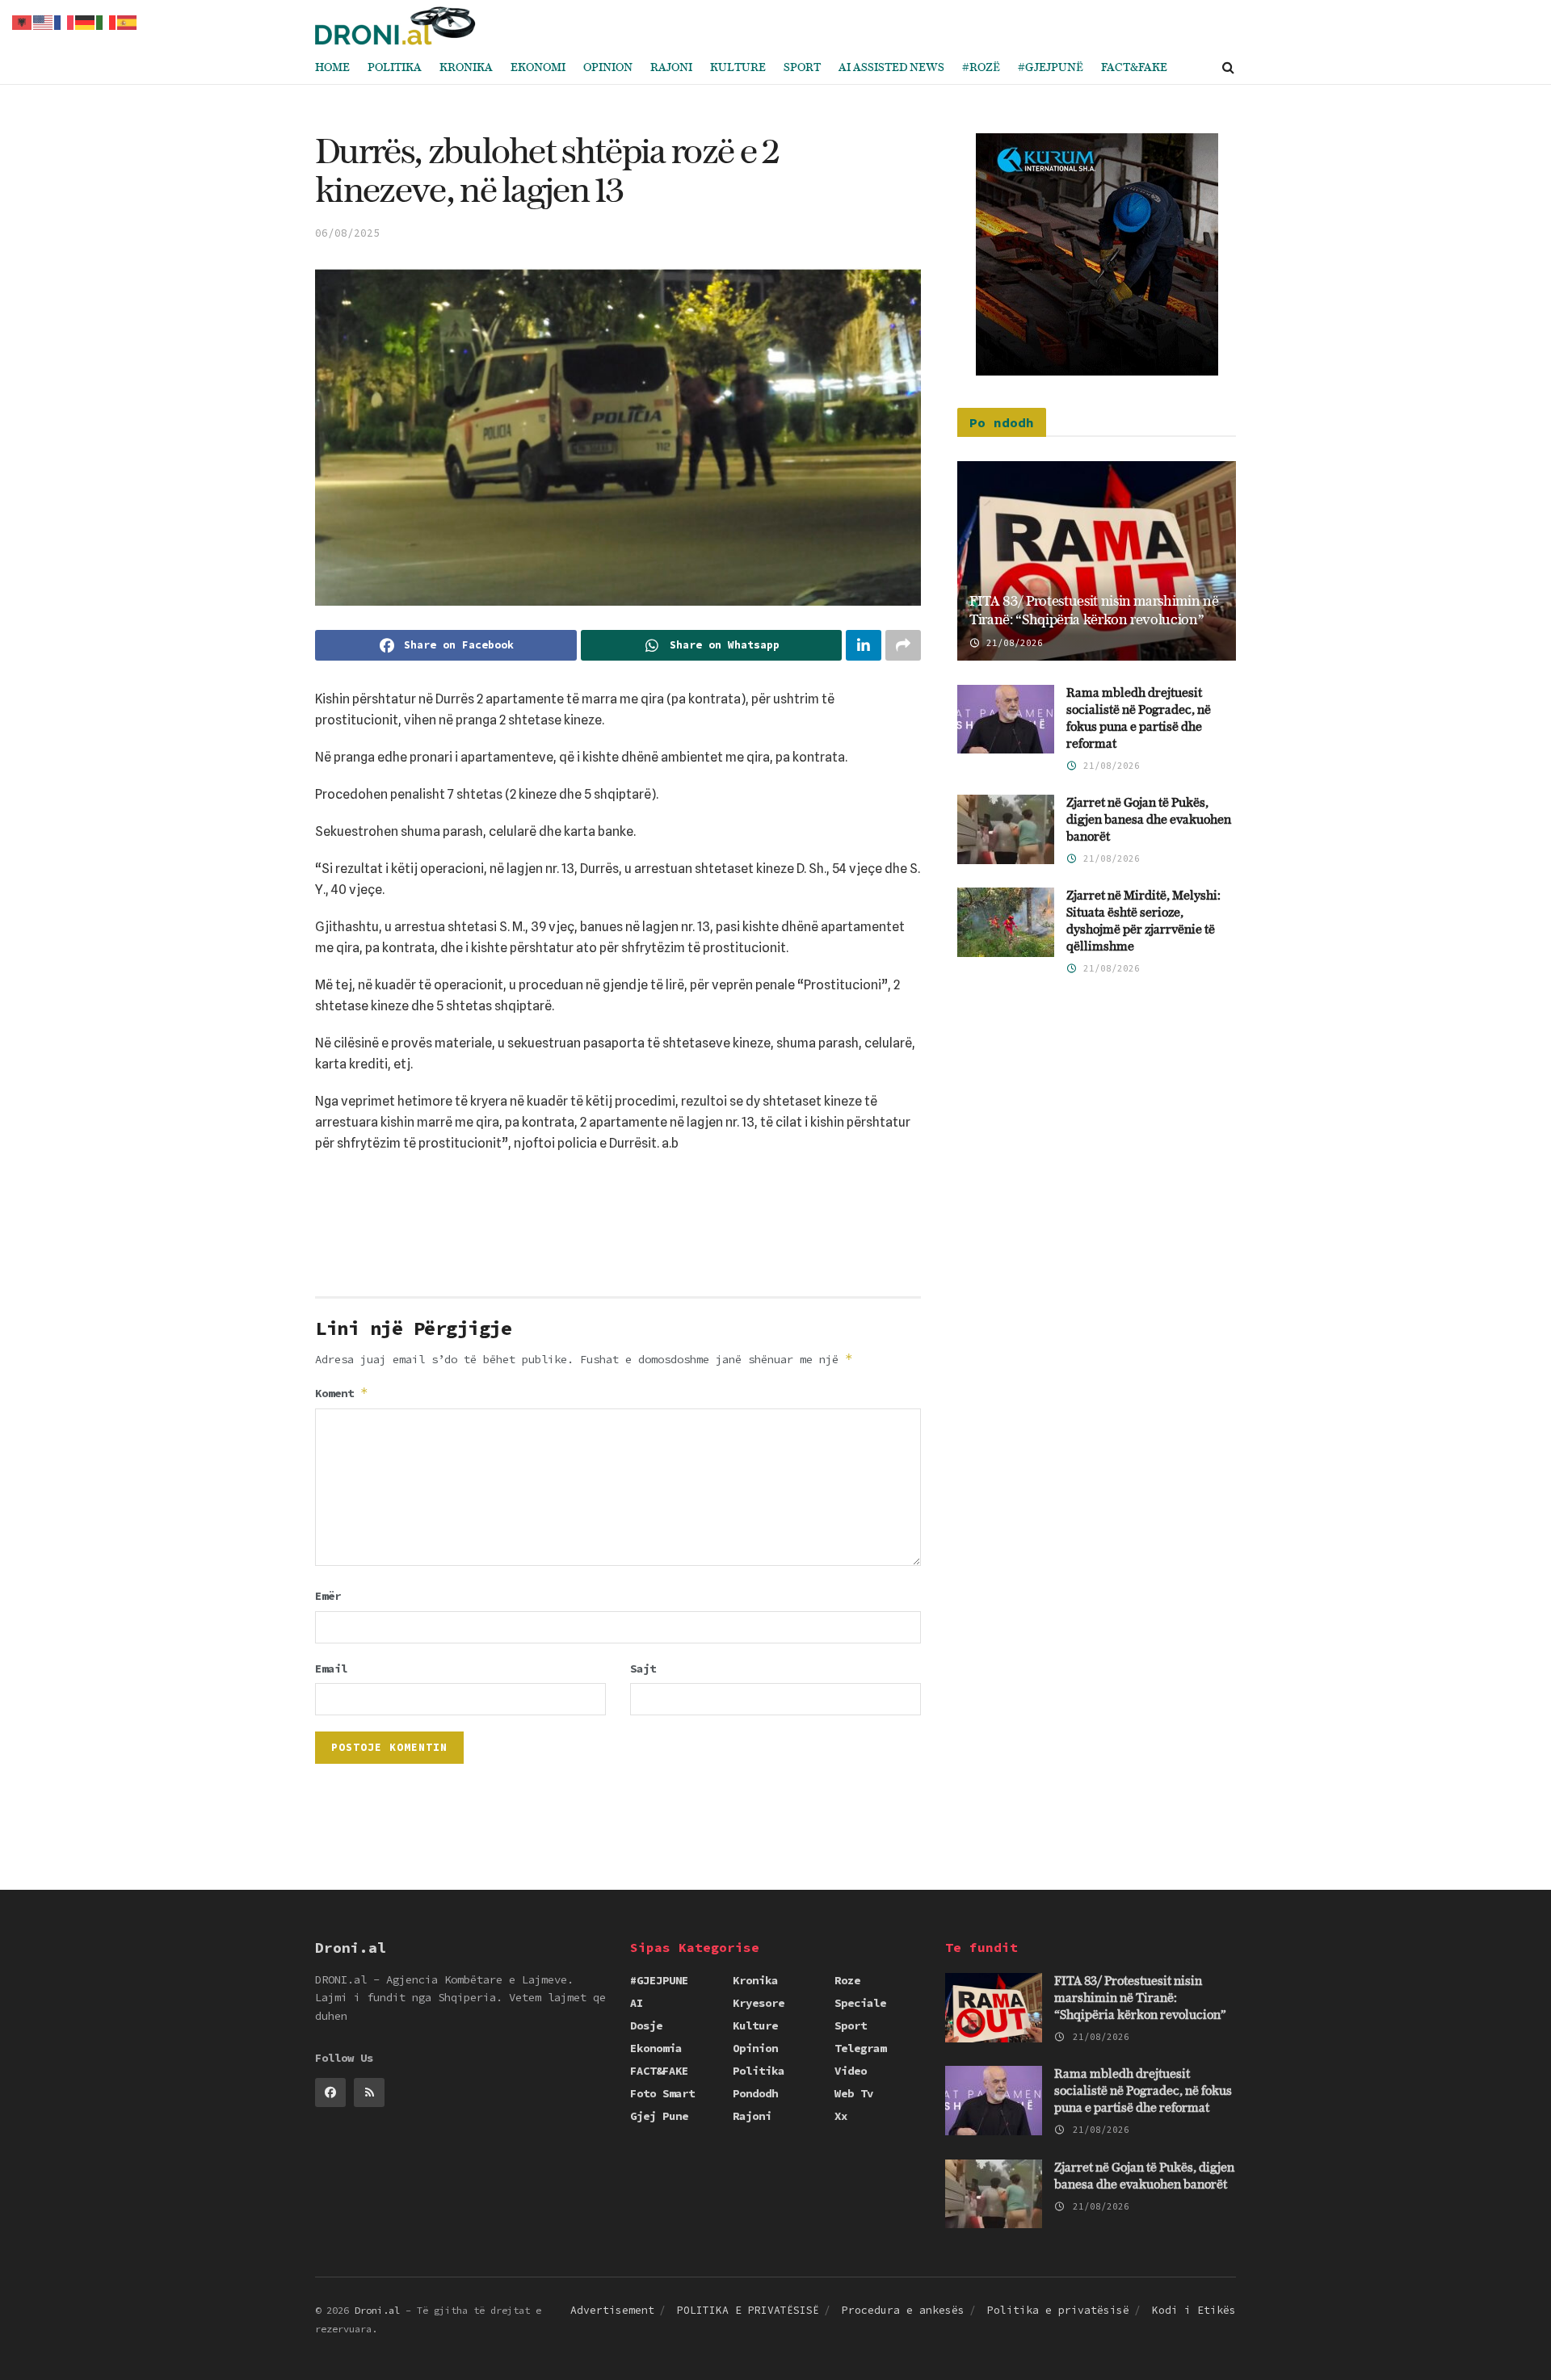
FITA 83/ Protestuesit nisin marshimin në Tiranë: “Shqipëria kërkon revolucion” (1140, 1998)
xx (841, 2116)
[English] (44, 21)
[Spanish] (128, 21)
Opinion (608, 68)
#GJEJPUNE (659, 1980)
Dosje (646, 2025)
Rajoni (671, 68)
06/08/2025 (347, 233)
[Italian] (107, 21)
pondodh (755, 2093)
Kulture (738, 68)
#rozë (981, 68)
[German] (86, 21)
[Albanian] (23, 21)
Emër (328, 1596)
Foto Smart (662, 2093)
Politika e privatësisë (1058, 2310)
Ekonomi (538, 68)
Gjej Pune (659, 2116)
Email (331, 1669)
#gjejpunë (1051, 68)
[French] (65, 21)
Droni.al (377, 2310)
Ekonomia (656, 2048)
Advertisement (612, 2310)
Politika (395, 68)
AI (637, 2003)
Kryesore (759, 2003)
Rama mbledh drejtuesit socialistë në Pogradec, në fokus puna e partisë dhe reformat (1143, 2091)
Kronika (466, 68)
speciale (860, 2003)
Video (851, 2071)
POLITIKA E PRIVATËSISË (748, 2310)
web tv (854, 2093)
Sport (802, 68)
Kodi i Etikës (1194, 2310)
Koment (342, 1393)
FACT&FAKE (1134, 68)
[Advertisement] (618, 1231)
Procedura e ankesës (903, 2310)
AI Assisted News (891, 68)
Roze (847, 1980)
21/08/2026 (1012, 643)
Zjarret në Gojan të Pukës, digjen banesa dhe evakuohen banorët (1149, 820)
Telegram (860, 2048)
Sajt (643, 1669)
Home (332, 68)
